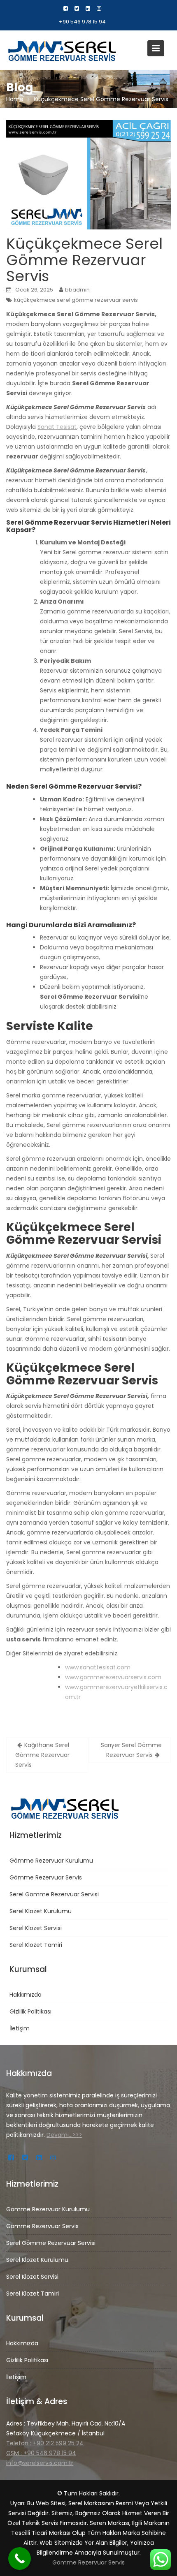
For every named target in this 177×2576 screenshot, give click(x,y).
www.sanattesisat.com (98, 1667)
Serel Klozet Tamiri (36, 1945)
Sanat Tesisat (57, 427)
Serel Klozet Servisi (36, 1928)
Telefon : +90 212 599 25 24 (45, 2443)
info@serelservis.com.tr (40, 2463)
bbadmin (77, 290)
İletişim (20, 2028)
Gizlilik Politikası (30, 2011)
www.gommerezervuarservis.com (113, 1677)
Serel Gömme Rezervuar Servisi (54, 1894)
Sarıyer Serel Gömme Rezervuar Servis (131, 1750)
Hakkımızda (26, 1995)
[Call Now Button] (20, 2559)
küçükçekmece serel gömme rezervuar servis (76, 300)
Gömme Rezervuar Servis (46, 1877)
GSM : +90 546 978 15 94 (41, 2453)
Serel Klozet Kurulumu (41, 1911)
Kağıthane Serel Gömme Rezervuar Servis (42, 1755)
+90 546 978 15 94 (82, 22)
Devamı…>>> (64, 2135)
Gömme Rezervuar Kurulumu (51, 1861)
